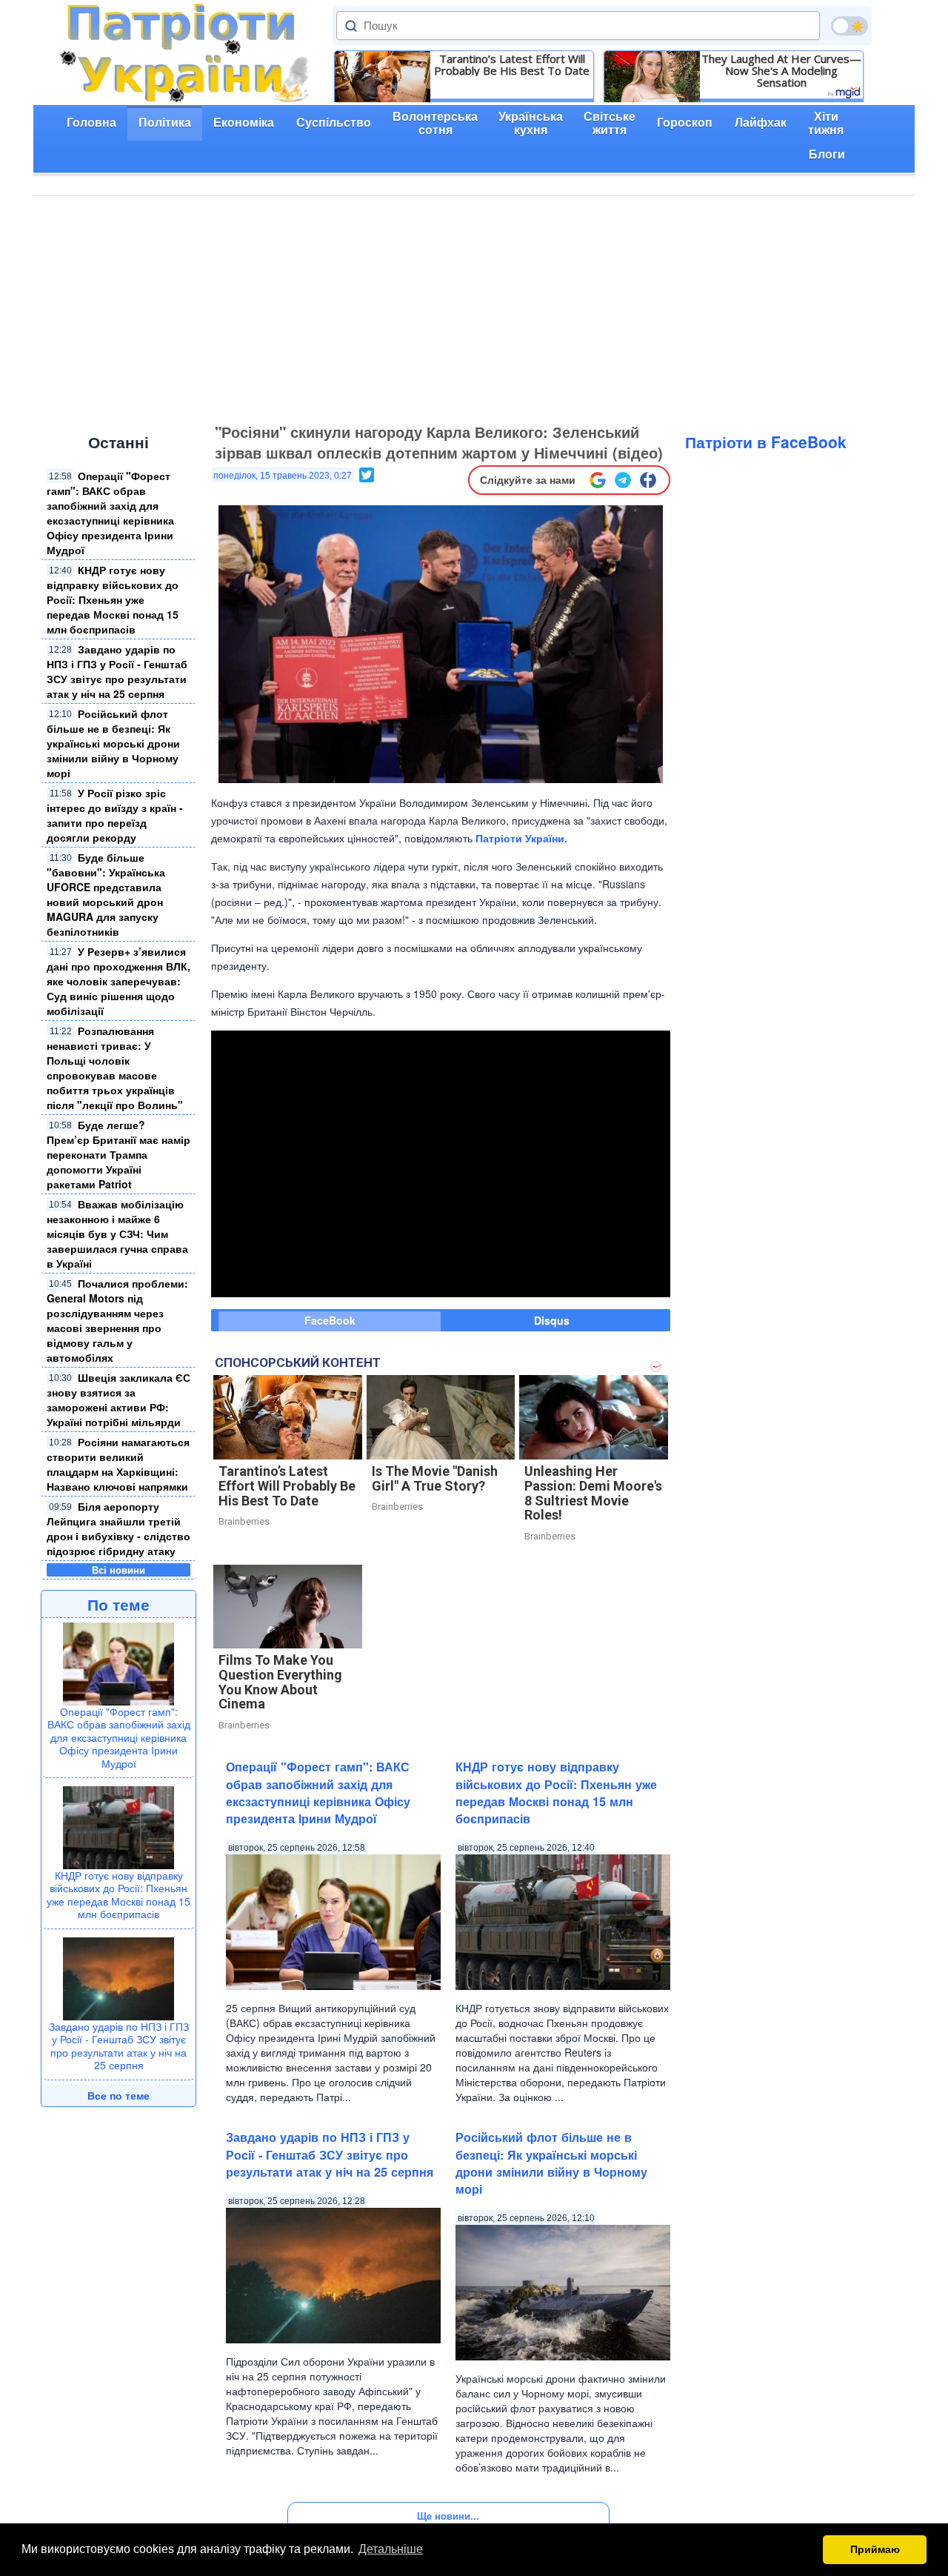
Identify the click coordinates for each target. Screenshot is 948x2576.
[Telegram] (623, 480)
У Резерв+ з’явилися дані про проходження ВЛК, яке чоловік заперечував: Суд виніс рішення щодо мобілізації (118, 981)
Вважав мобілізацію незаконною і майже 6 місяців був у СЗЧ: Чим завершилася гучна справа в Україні (117, 1234)
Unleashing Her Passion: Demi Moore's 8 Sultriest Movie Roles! (593, 1493)
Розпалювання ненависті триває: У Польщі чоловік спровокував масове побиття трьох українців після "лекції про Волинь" (115, 1068)
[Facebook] (648, 480)
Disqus (552, 1320)
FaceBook (330, 1320)
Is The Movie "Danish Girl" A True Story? (435, 1478)
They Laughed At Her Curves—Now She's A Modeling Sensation (781, 70)
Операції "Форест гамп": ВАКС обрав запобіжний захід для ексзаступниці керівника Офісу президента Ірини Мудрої (110, 513)
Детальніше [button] (391, 2549)
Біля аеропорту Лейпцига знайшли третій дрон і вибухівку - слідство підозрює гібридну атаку (118, 1528)
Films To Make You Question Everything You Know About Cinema (280, 1682)
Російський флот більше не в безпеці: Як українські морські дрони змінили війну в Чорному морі (113, 743)
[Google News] (598, 480)
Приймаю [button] (875, 2549)
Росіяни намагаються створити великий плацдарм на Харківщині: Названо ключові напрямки (118, 1464)
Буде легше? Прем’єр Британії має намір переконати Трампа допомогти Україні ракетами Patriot (118, 1154)
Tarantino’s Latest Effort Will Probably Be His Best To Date (512, 64)
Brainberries (244, 1521)
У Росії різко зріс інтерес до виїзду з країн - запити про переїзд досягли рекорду (115, 815)
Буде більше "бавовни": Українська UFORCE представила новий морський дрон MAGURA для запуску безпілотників (106, 894)
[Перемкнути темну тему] (849, 26)
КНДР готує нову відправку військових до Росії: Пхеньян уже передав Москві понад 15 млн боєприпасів (113, 599)
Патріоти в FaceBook (766, 442)
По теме (118, 1604)
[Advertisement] (474, 307)
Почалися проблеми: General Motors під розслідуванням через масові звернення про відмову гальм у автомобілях (117, 1320)
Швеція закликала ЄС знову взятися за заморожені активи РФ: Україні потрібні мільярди (118, 1400)
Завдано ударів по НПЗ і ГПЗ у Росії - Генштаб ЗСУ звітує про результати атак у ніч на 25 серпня (117, 671)
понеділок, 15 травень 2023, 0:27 (283, 476)
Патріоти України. (521, 838)
